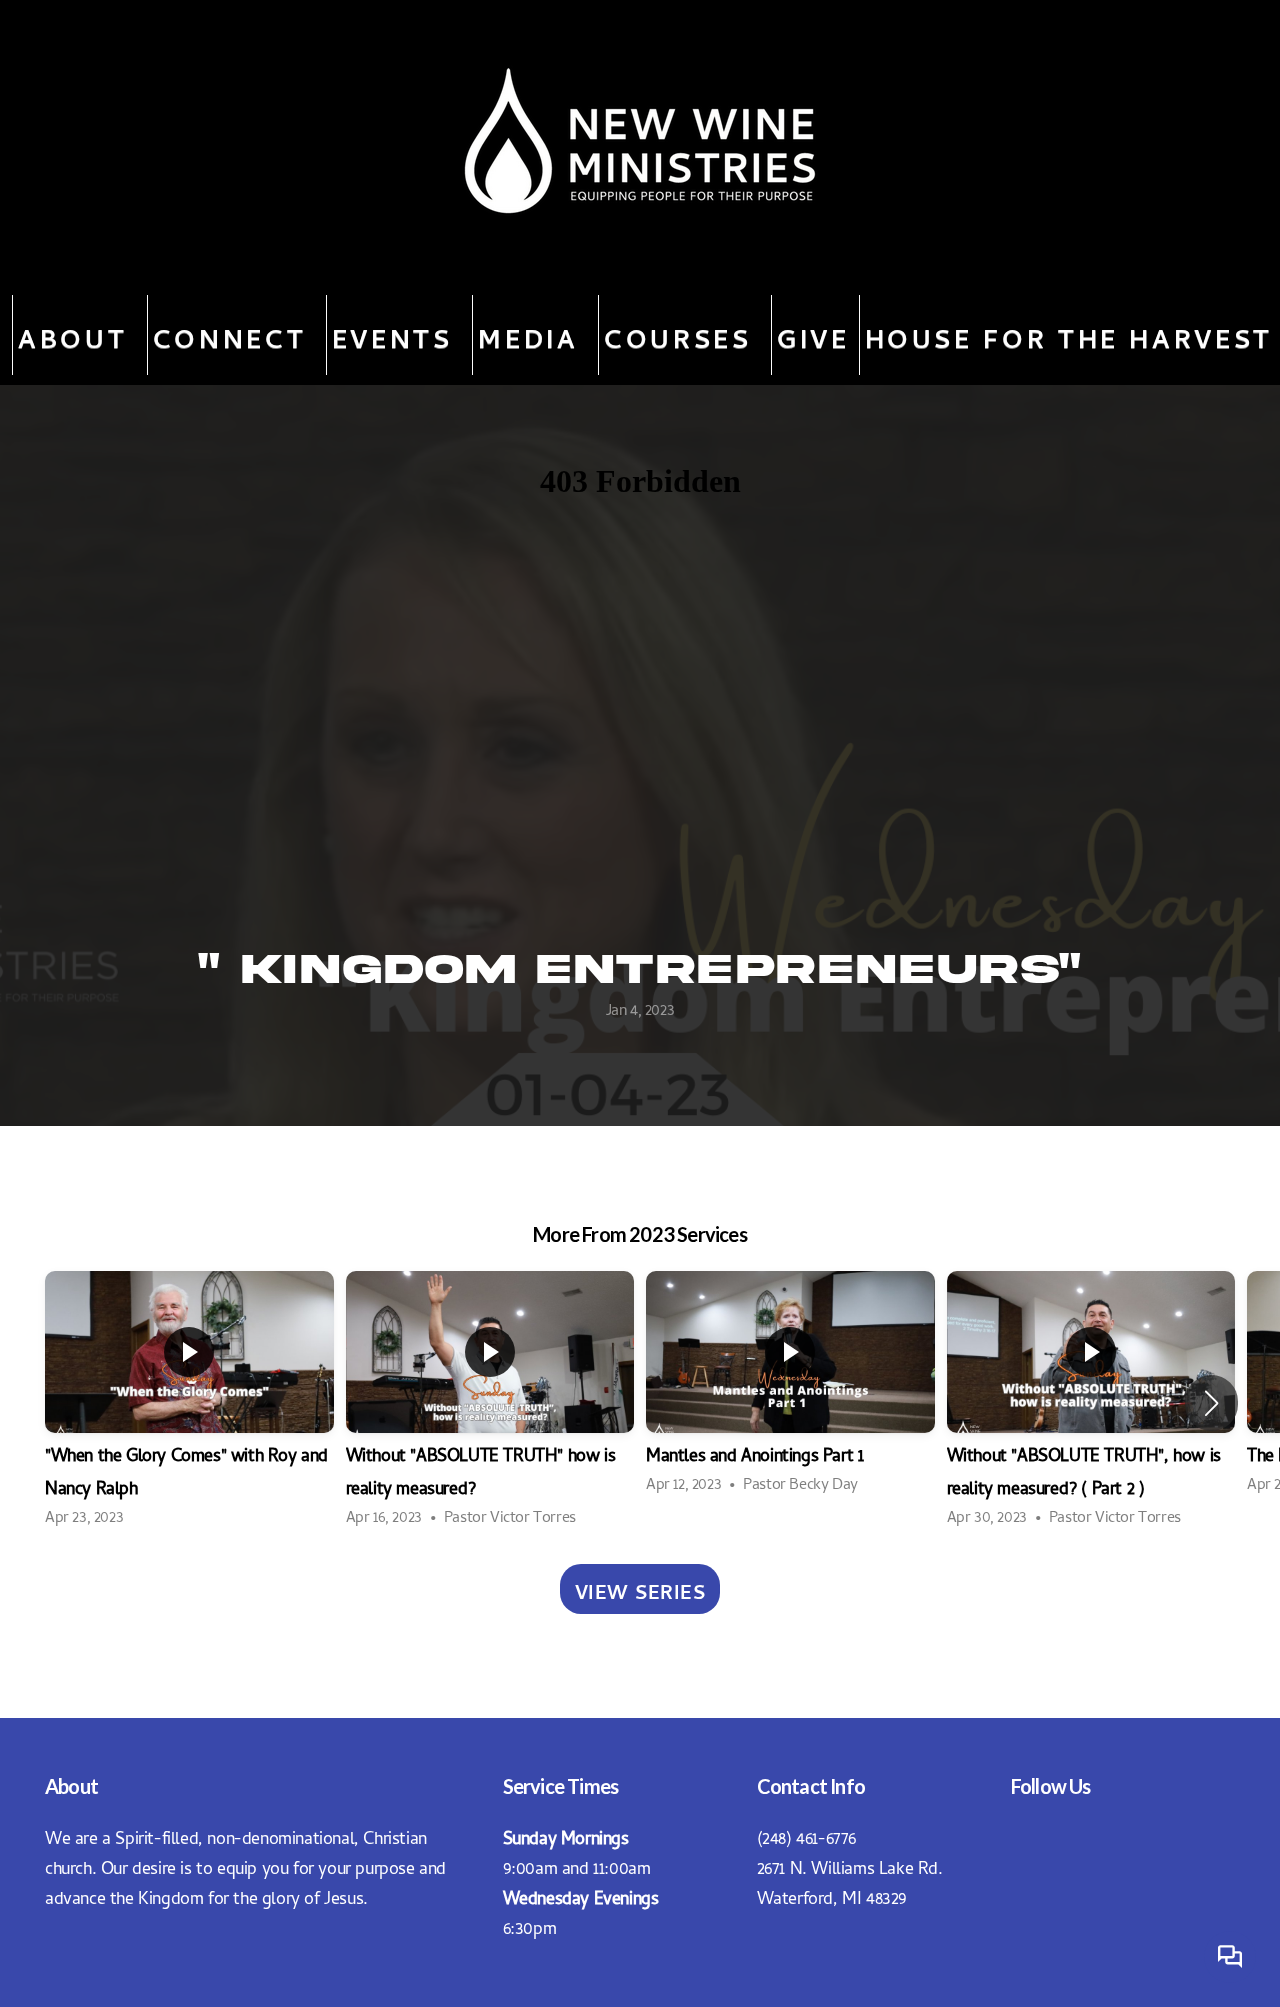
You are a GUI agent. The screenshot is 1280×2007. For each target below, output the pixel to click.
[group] (189, 1402)
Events (397, 335)
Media (533, 335)
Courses (683, 335)
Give (813, 335)
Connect (235, 335)
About (78, 335)
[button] (1211, 1403)
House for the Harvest (1069, 335)
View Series (640, 1589)
